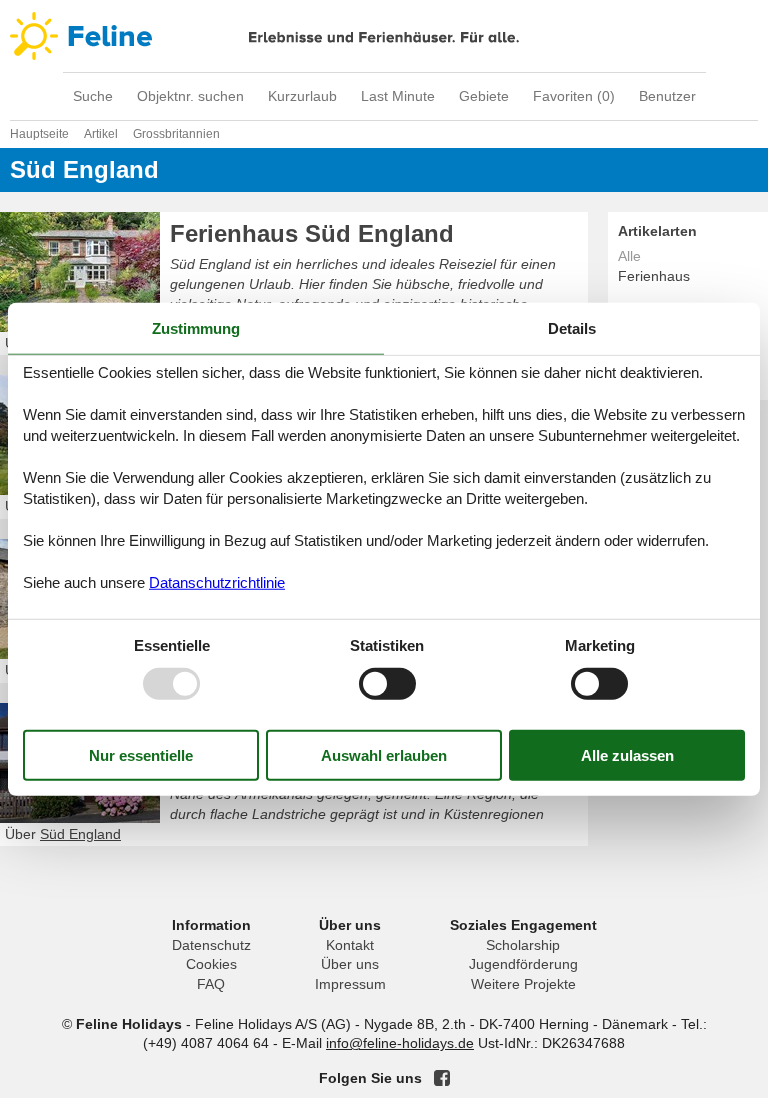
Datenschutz (211, 945)
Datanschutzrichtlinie (217, 581)
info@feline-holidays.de (400, 1043)
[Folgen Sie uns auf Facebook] (442, 1078)
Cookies (211, 964)
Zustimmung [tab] (196, 328)
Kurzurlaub (302, 96)
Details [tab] (572, 328)
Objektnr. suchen (190, 96)
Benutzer (667, 96)
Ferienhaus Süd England (312, 233)
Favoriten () (574, 96)
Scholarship (523, 945)
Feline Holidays (384, 36)
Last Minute (398, 96)
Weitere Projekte (523, 984)
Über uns (350, 964)
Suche (93, 96)
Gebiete (484, 96)
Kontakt (350, 945)
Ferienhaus (654, 276)
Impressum (350, 984)
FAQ (211, 984)
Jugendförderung (523, 964)
